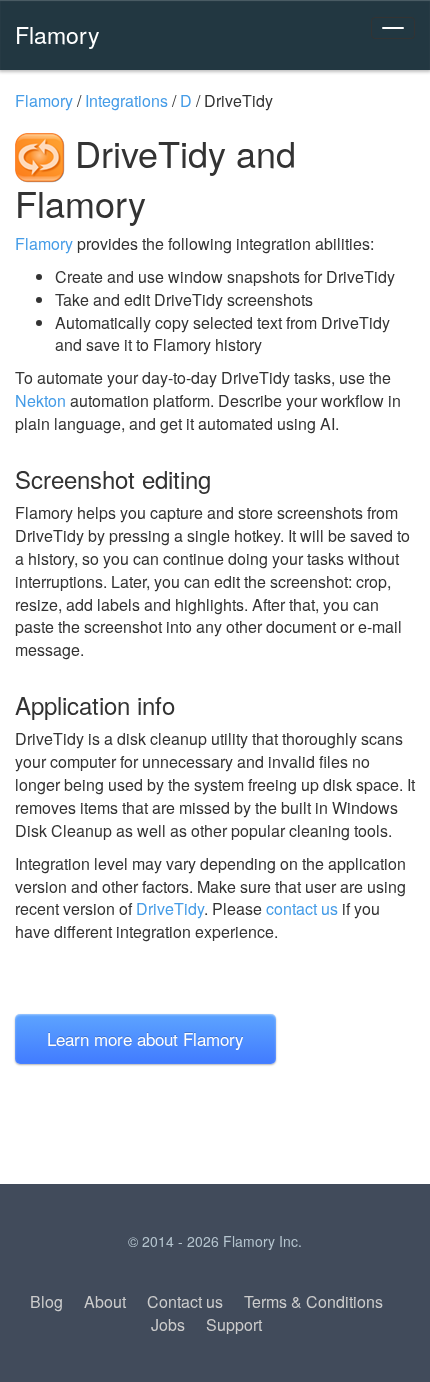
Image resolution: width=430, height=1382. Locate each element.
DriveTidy (170, 908)
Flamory (57, 34)
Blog (46, 1301)
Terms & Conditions (313, 1301)
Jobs (168, 1324)
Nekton (40, 400)
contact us (302, 908)
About (105, 1301)
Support (234, 1324)
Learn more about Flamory (145, 1038)
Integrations (126, 100)
